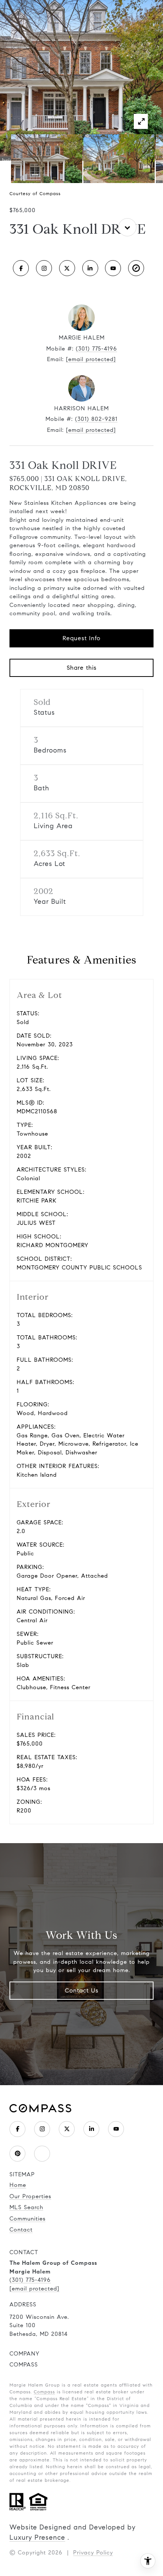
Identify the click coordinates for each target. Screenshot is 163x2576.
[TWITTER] (67, 268)
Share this (82, 668)
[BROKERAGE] (136, 268)
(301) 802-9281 (96, 419)
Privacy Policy (93, 2553)
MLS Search (26, 2207)
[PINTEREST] (17, 2154)
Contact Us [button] (82, 1990)
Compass (44, 2392)
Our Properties (30, 2196)
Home (18, 2185)
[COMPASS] (42, 2154)
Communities (27, 2219)
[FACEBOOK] (21, 268)
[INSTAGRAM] (44, 268)
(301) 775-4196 (96, 349)
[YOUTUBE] (113, 268)
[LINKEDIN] (90, 268)
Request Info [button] (81, 638)
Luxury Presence (37, 2537)
